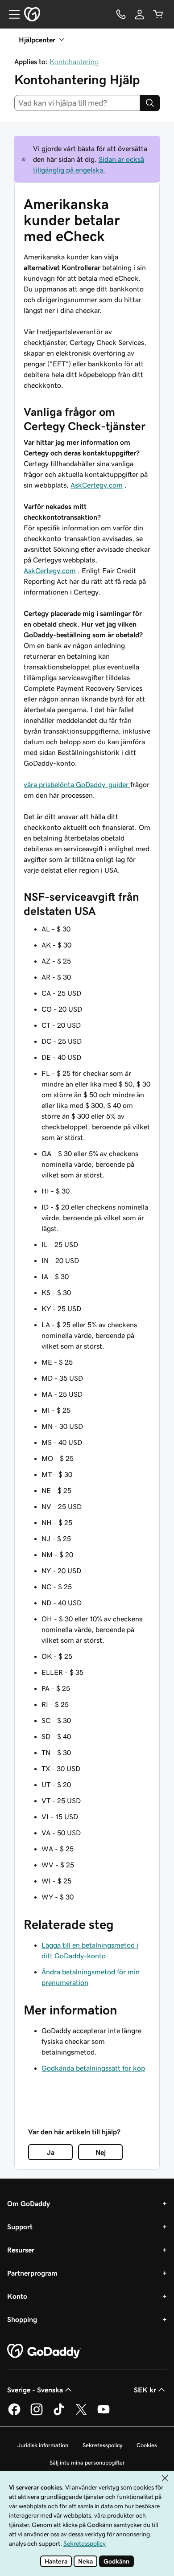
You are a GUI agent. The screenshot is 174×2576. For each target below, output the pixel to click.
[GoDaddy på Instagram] (37, 2414)
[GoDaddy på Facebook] (14, 2414)
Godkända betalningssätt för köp (93, 2068)
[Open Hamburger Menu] (11, 14)
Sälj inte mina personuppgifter (87, 2463)
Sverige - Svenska (35, 2390)
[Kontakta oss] (121, 14)
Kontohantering (74, 62)
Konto (17, 2296)
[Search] (150, 103)
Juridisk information (43, 2445)
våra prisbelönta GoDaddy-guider (77, 784)
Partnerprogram (32, 2273)
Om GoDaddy (29, 2203)
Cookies (147, 2445)
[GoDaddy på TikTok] (59, 2414)
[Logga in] (140, 14)
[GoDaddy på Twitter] (81, 2414)
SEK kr (145, 2390)
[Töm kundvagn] (158, 14)
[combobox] (77, 103)
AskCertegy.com (97, 485)
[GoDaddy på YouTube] (104, 2414)
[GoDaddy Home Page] (44, 2351)
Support (20, 2227)
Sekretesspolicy (102, 2445)
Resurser (21, 2250)
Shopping (22, 2319)
